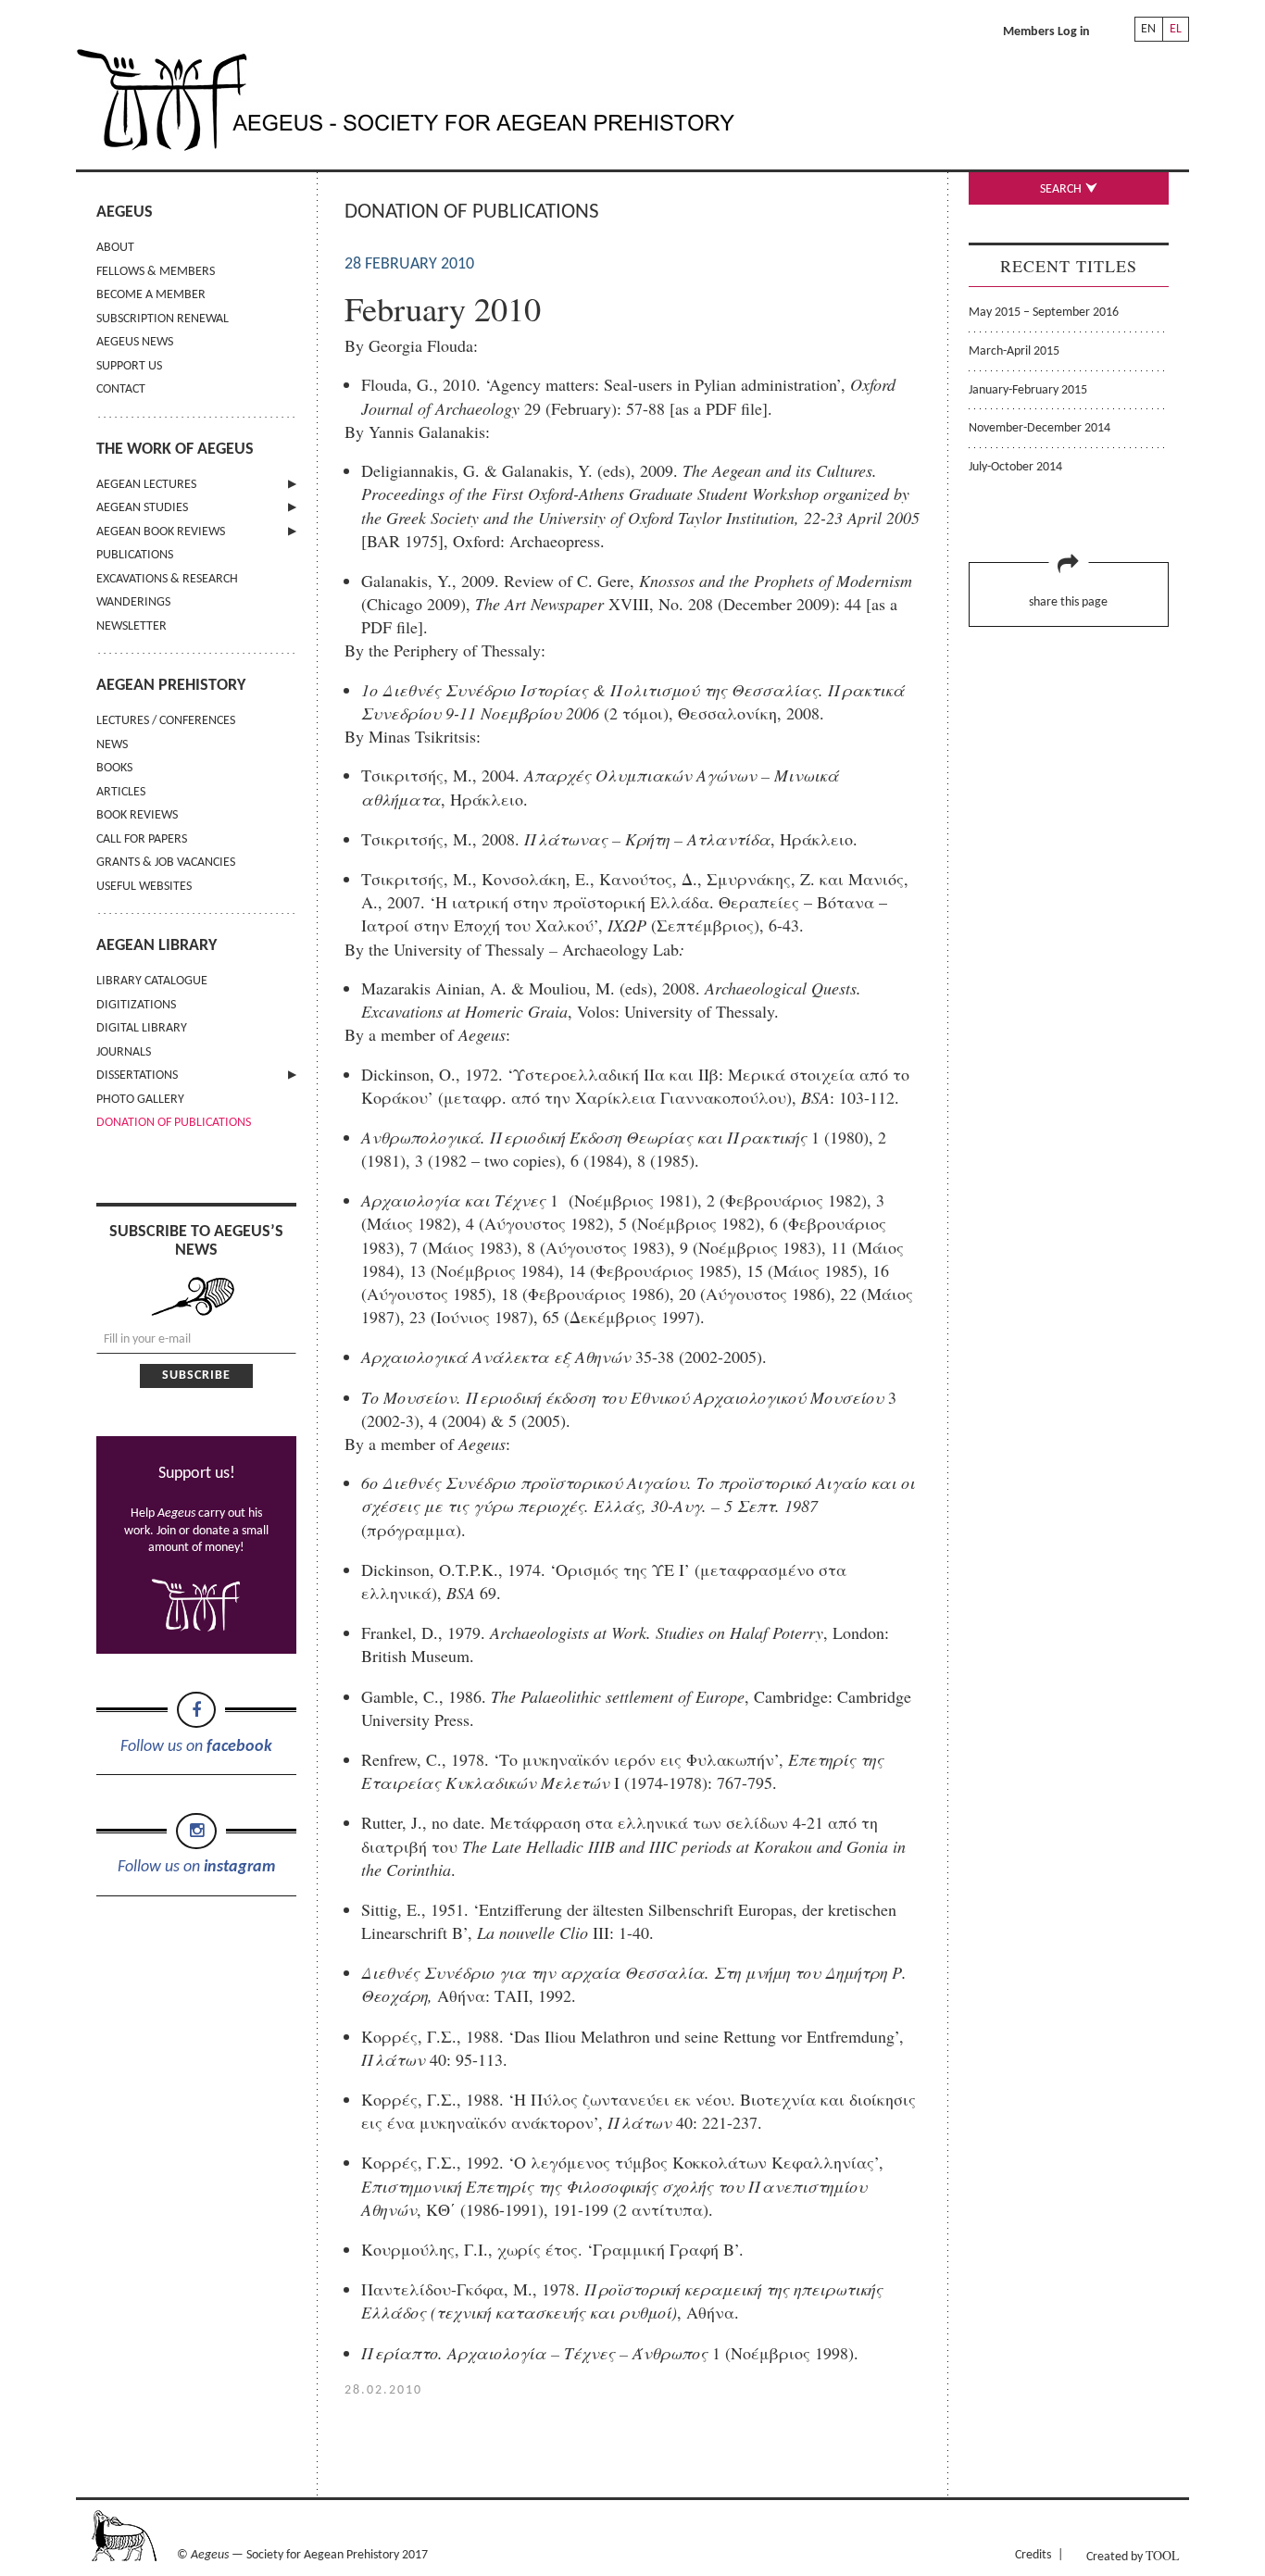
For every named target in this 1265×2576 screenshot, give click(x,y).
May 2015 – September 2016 (1044, 313)
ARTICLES (121, 792)
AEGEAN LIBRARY (157, 946)
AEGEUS (125, 213)
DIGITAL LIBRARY (142, 1028)
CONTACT (121, 389)
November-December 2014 (1040, 428)
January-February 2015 (1028, 390)
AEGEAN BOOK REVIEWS (161, 532)
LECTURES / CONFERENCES (166, 721)
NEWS (112, 745)
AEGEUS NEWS (135, 342)
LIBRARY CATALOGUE (152, 981)
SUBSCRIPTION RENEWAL (163, 319)
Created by (1133, 2555)
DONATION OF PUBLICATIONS (174, 1123)
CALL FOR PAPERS (142, 839)
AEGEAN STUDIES (142, 508)
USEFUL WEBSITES (144, 887)
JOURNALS (124, 1052)
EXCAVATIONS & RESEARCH (167, 579)
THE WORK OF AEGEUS (175, 450)
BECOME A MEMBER (151, 295)
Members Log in (1046, 32)
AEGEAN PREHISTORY (171, 686)
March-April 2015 (1014, 351)
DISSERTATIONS (137, 1075)
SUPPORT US (129, 366)
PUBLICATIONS (135, 555)
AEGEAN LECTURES (146, 485)
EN (1148, 29)
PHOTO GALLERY (140, 1100)
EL (1176, 29)
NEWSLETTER (132, 626)
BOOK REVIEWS (137, 815)
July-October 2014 (1015, 467)
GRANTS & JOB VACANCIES (166, 863)
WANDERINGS (133, 602)
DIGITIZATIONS (136, 1005)
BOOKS (114, 768)
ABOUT (115, 248)
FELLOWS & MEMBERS (156, 272)
